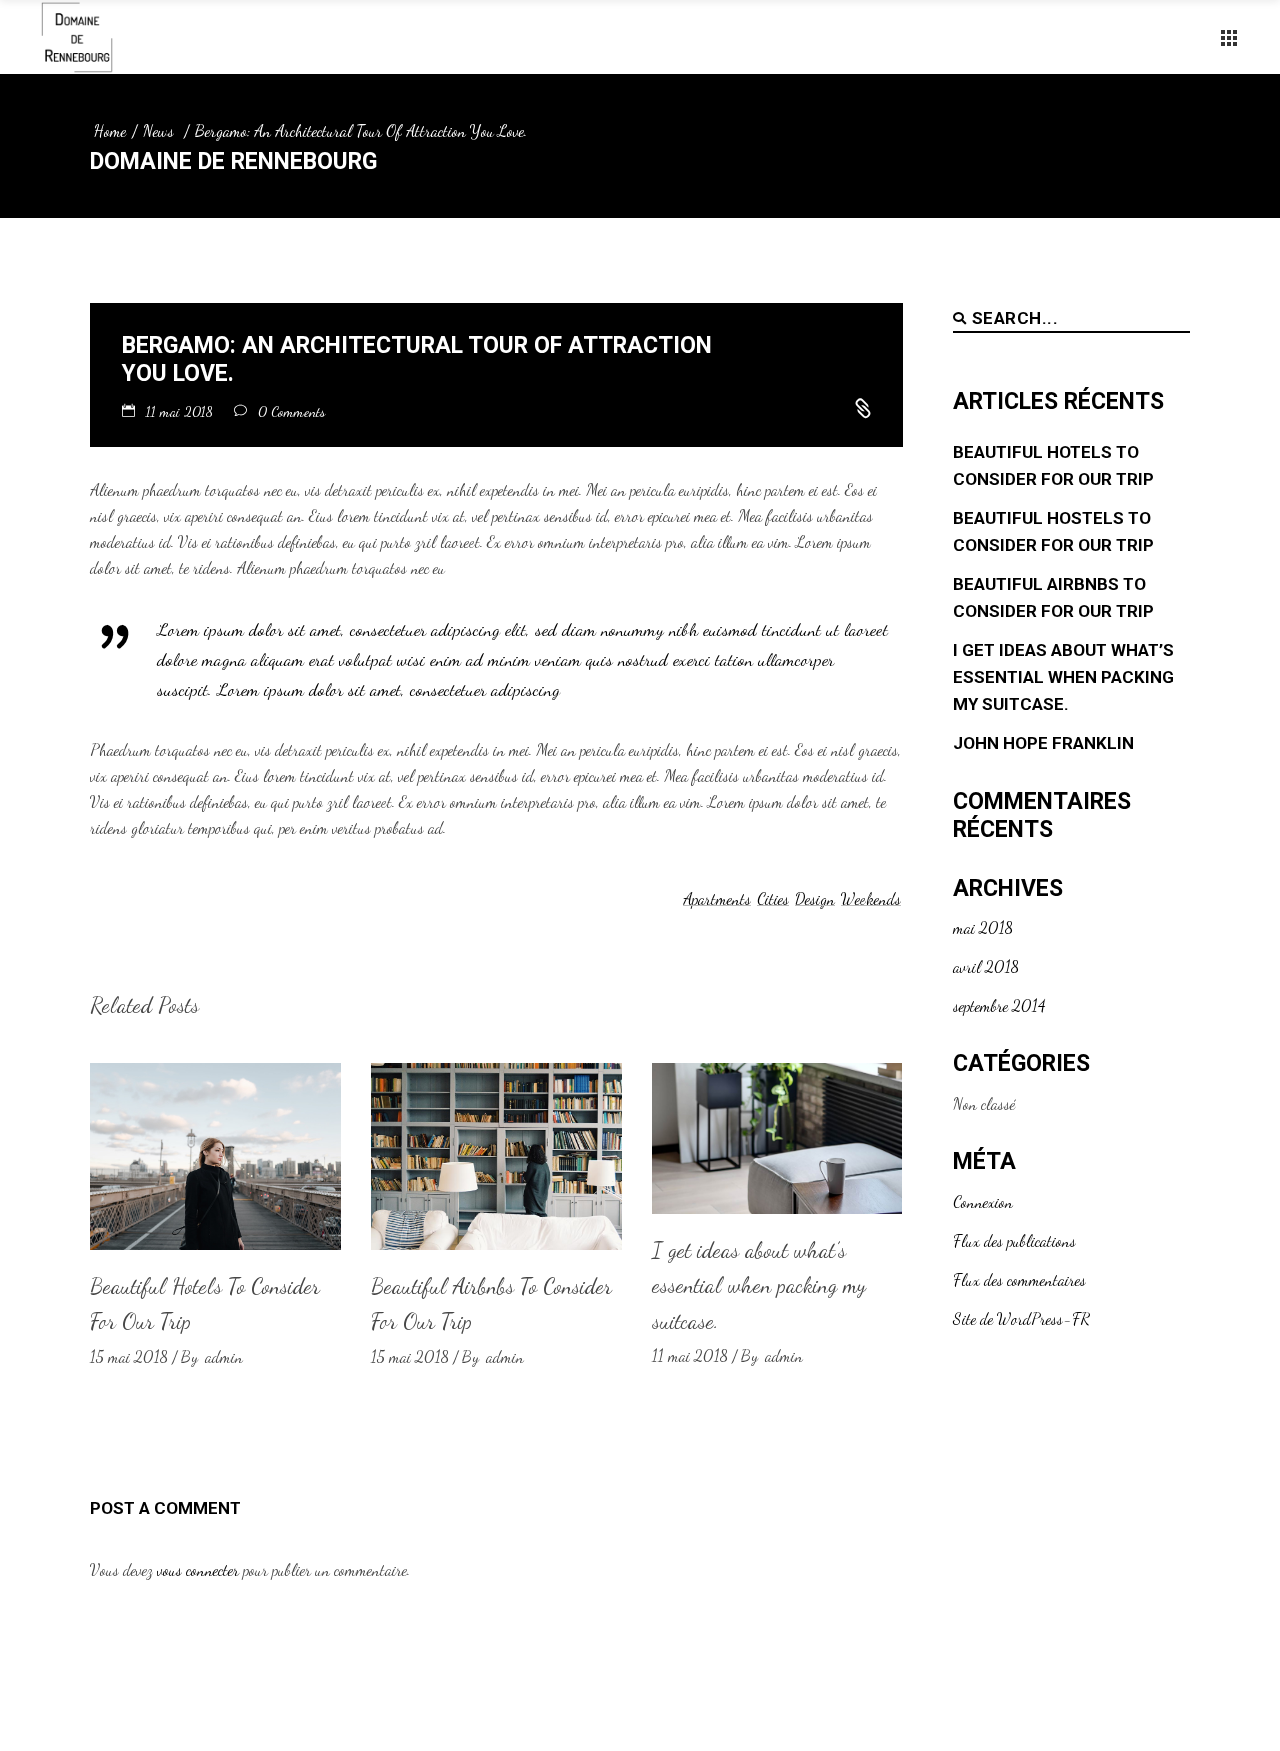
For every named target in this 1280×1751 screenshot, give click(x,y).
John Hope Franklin (1043, 743)
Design (815, 898)
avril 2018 (986, 966)
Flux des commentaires (1019, 1279)
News (158, 130)
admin (224, 1356)
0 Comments (291, 411)
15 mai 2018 (129, 1356)
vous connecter (198, 1569)
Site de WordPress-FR (1021, 1318)
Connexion (983, 1201)
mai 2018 (983, 927)
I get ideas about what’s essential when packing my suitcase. (759, 1285)
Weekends (871, 898)
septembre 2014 (999, 1005)
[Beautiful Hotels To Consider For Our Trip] (215, 1156)
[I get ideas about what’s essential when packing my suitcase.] (777, 1138)
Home (110, 130)
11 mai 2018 (181, 411)
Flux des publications (1014, 1240)
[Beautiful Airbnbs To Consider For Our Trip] (496, 1156)
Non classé (984, 1103)
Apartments (717, 898)
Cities (773, 898)
